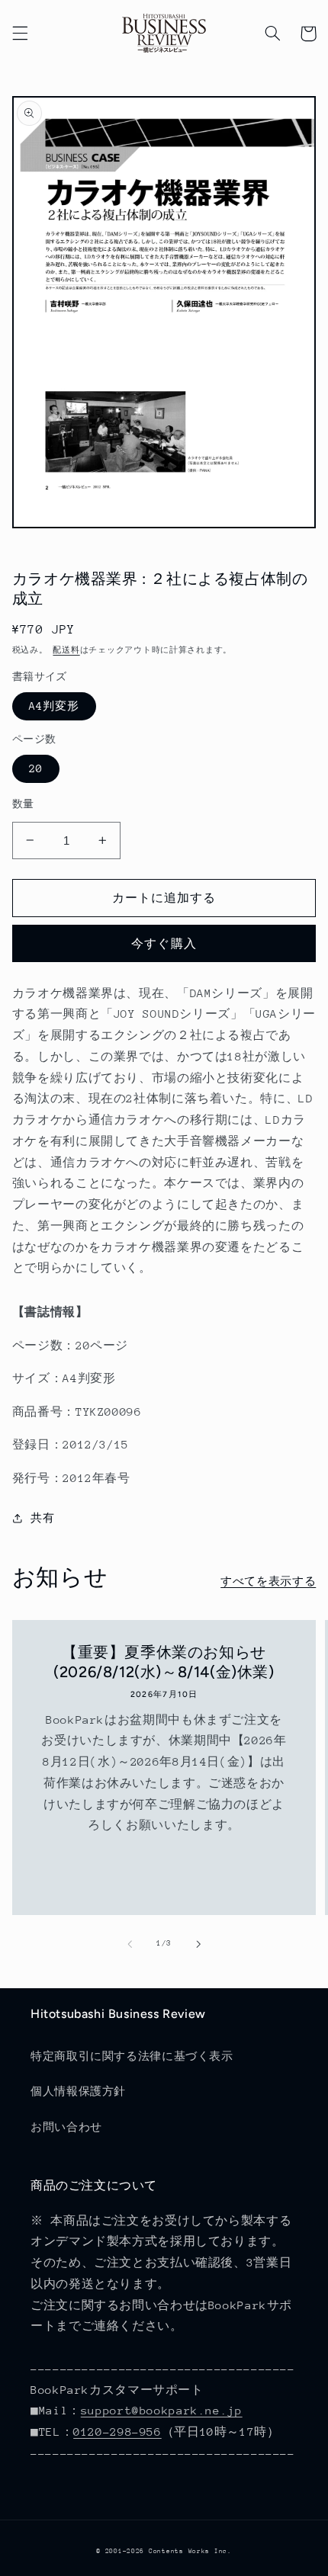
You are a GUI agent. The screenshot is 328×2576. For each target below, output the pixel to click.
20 (36, 768)
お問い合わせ (66, 2127)
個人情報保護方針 (78, 2091)
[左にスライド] (130, 1944)
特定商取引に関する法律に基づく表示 (132, 2056)
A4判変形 (54, 706)
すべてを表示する (268, 1581)
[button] (20, 34)
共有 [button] (42, 1518)
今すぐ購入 (164, 943)
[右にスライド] (198, 1944)
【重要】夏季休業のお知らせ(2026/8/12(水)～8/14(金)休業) (164, 1662)
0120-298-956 (117, 2432)
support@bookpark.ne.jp (162, 2410)
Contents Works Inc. (190, 2551)
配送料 (66, 650)
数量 (23, 804)
